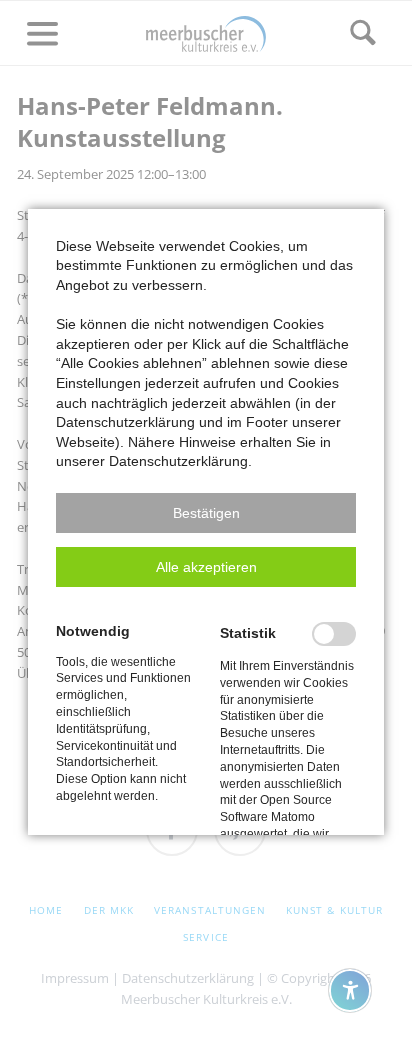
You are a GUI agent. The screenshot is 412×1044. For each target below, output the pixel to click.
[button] (206, 513)
